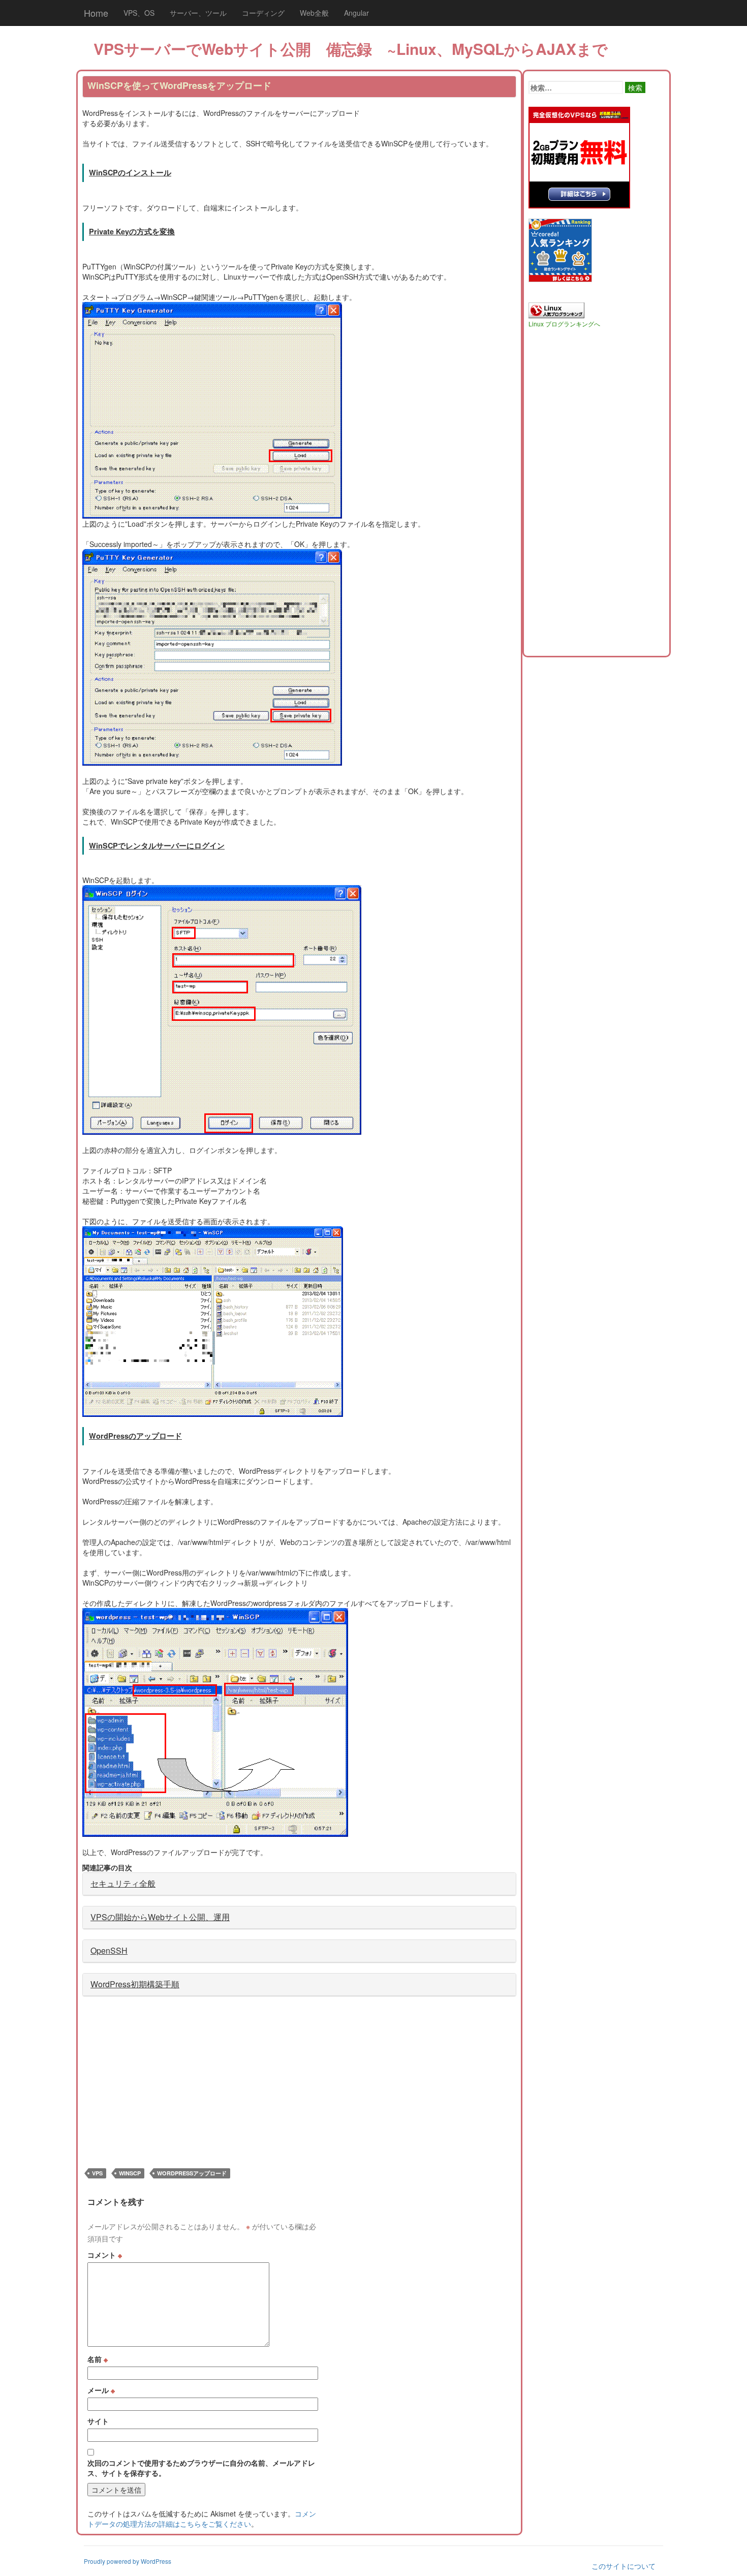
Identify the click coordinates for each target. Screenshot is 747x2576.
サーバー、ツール (198, 13)
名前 (98, 2359)
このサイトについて (624, 2566)
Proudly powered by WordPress (128, 2561)
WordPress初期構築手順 (135, 1984)
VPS (97, 2173)
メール (101, 2390)
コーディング (263, 13)
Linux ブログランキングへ (564, 324)
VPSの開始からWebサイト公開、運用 (160, 1917)
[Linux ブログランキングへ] (556, 309)
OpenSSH (109, 1950)
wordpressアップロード (192, 2173)
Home (96, 13)
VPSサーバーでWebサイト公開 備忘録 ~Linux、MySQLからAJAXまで (351, 49)
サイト (98, 2421)
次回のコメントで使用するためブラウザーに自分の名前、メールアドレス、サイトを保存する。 (201, 2468)
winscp (130, 2173)
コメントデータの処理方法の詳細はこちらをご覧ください (202, 2519)
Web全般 (314, 13)
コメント (105, 2255)
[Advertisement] (168, 2078)
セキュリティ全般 (123, 1883)
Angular (356, 13)
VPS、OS (139, 13)
